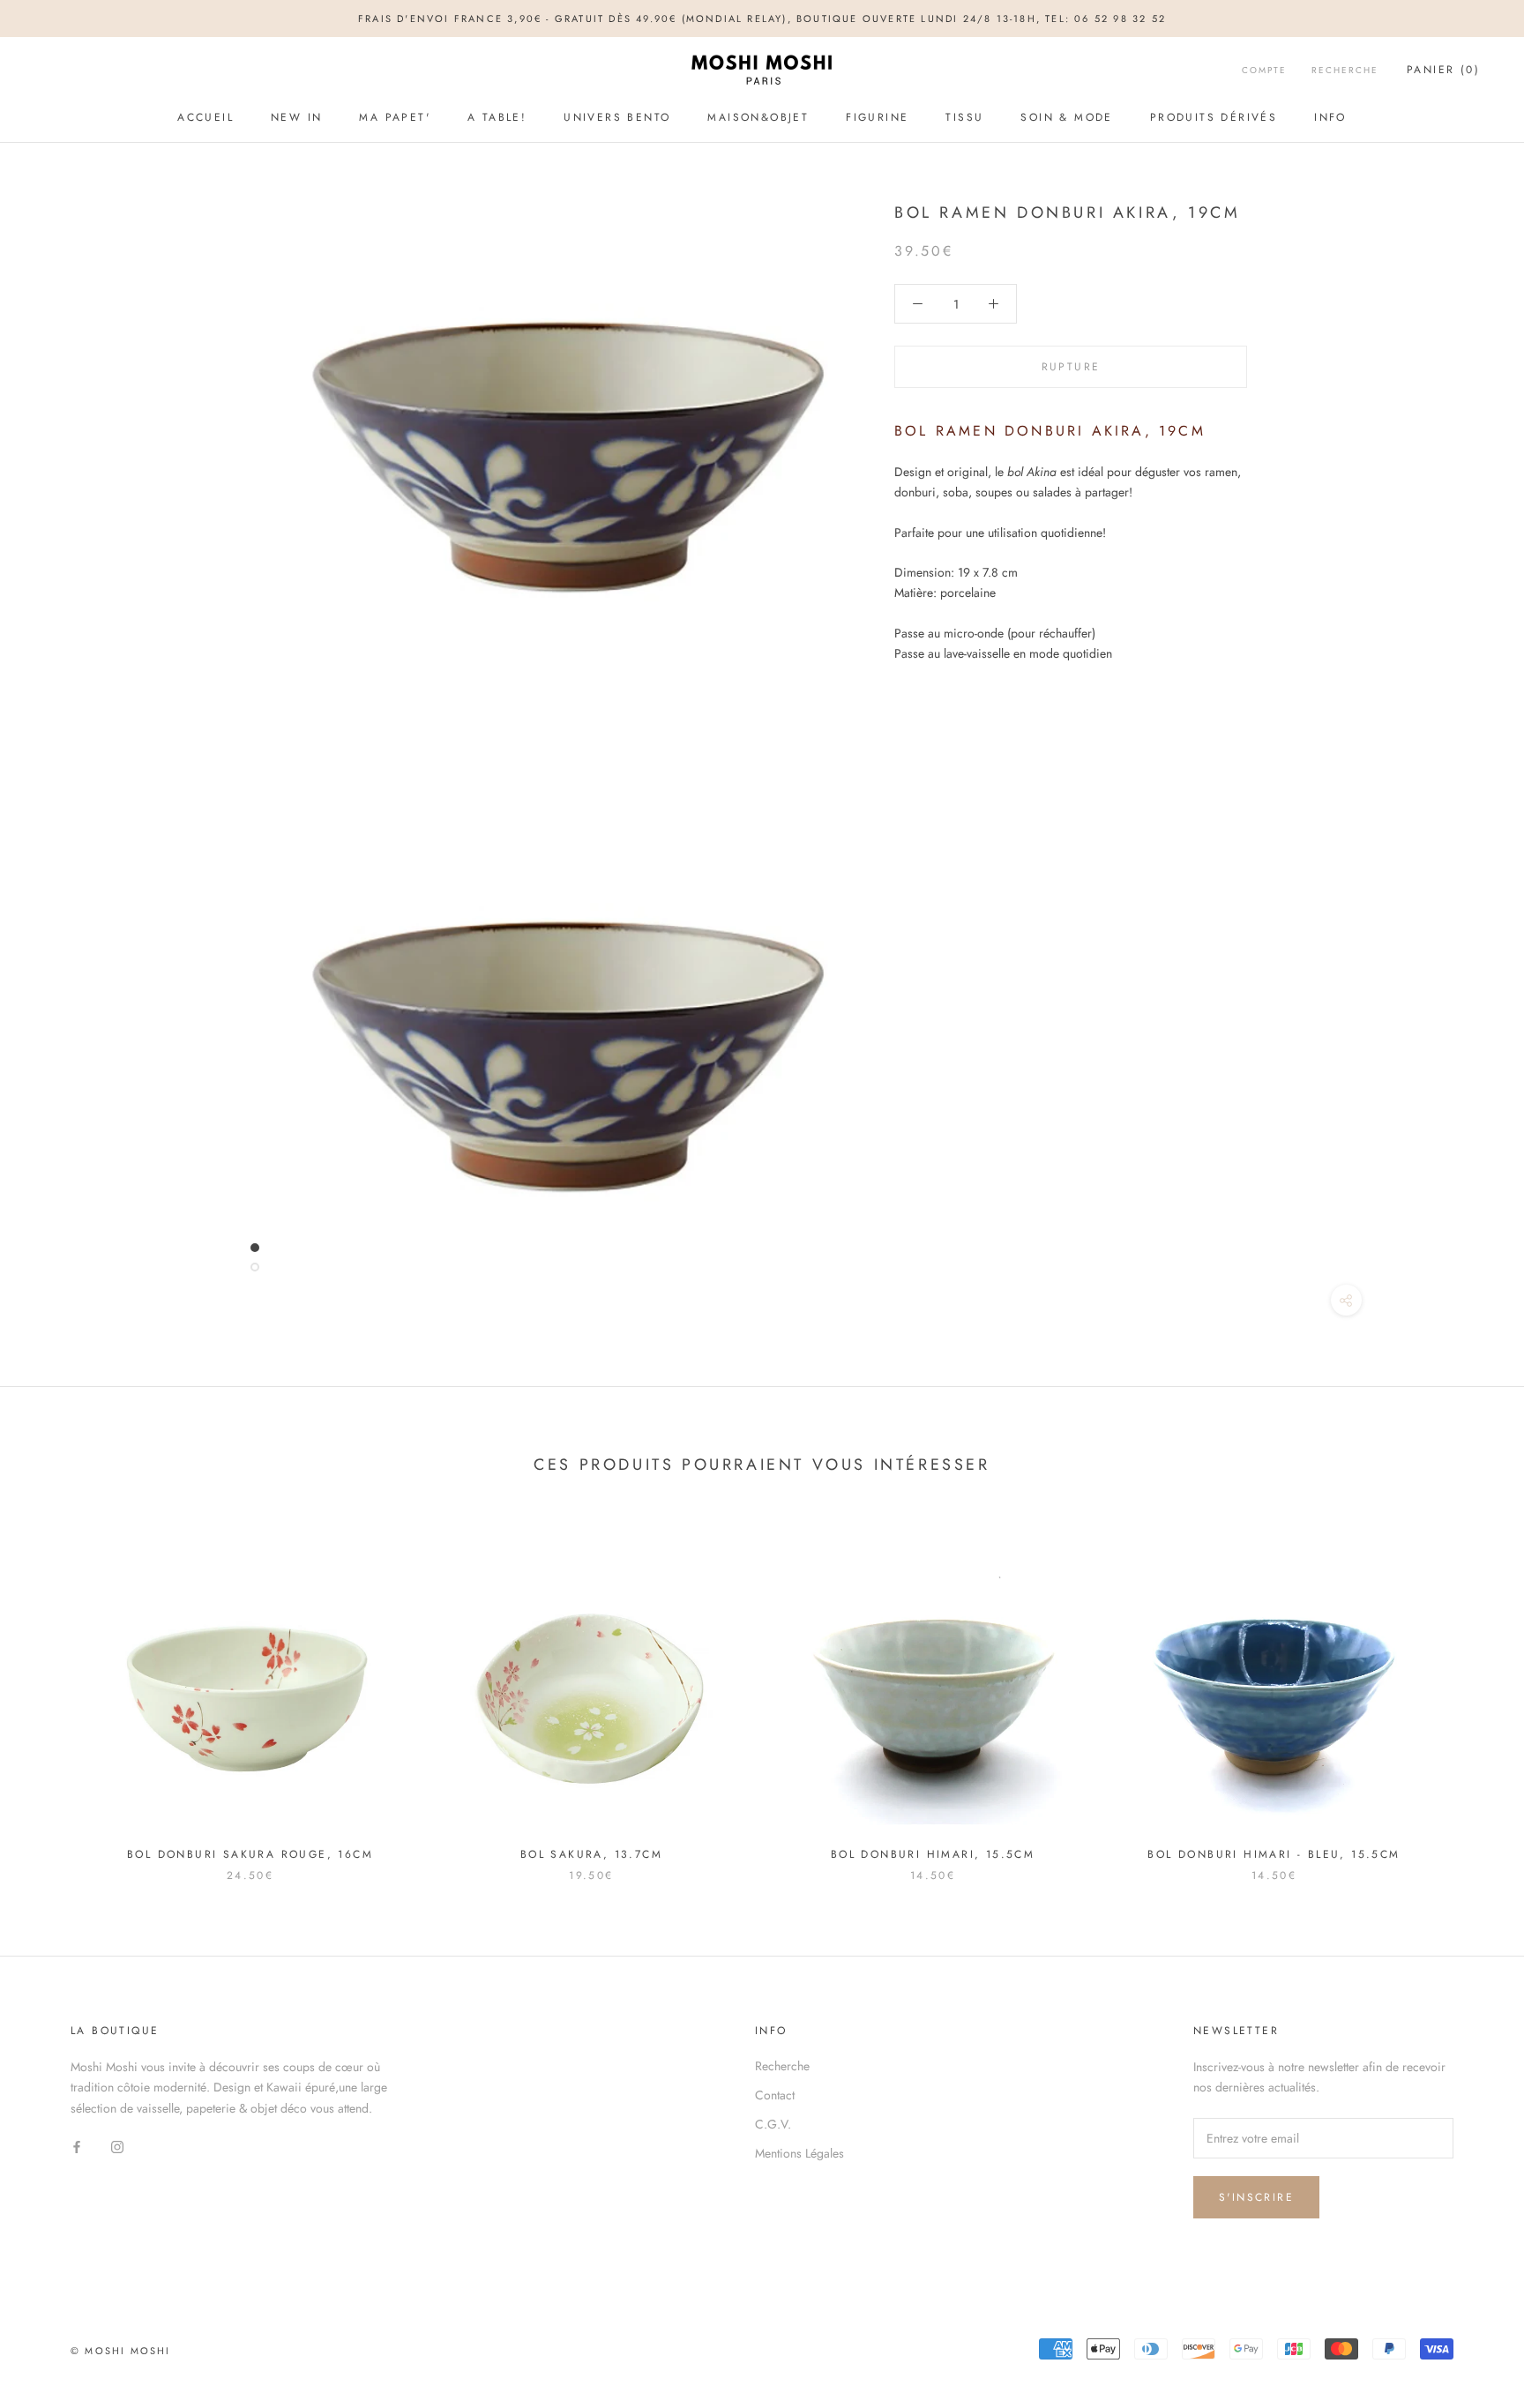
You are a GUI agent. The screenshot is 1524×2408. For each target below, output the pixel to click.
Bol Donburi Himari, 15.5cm (933, 1854)
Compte (1264, 71)
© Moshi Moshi (121, 2351)
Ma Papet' (395, 117)
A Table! (497, 117)
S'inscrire (1256, 2197)
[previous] (55, 1692)
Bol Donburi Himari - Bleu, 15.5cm (1274, 1854)
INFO (1330, 117)
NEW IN (296, 117)
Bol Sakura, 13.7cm (591, 1854)
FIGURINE (877, 117)
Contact (775, 2095)
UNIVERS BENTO (617, 117)
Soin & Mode (1066, 117)
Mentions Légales (799, 2153)
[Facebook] (77, 2147)
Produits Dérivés (1214, 117)
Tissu (964, 117)
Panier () (1443, 71)
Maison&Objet (758, 117)
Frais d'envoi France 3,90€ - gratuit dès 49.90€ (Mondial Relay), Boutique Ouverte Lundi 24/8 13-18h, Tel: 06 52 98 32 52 (762, 19)
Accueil (205, 117)
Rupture (1071, 367)
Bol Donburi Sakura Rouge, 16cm (250, 1854)
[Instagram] (117, 2147)
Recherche (1345, 71)
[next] (1469, 1692)
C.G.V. (773, 2124)
